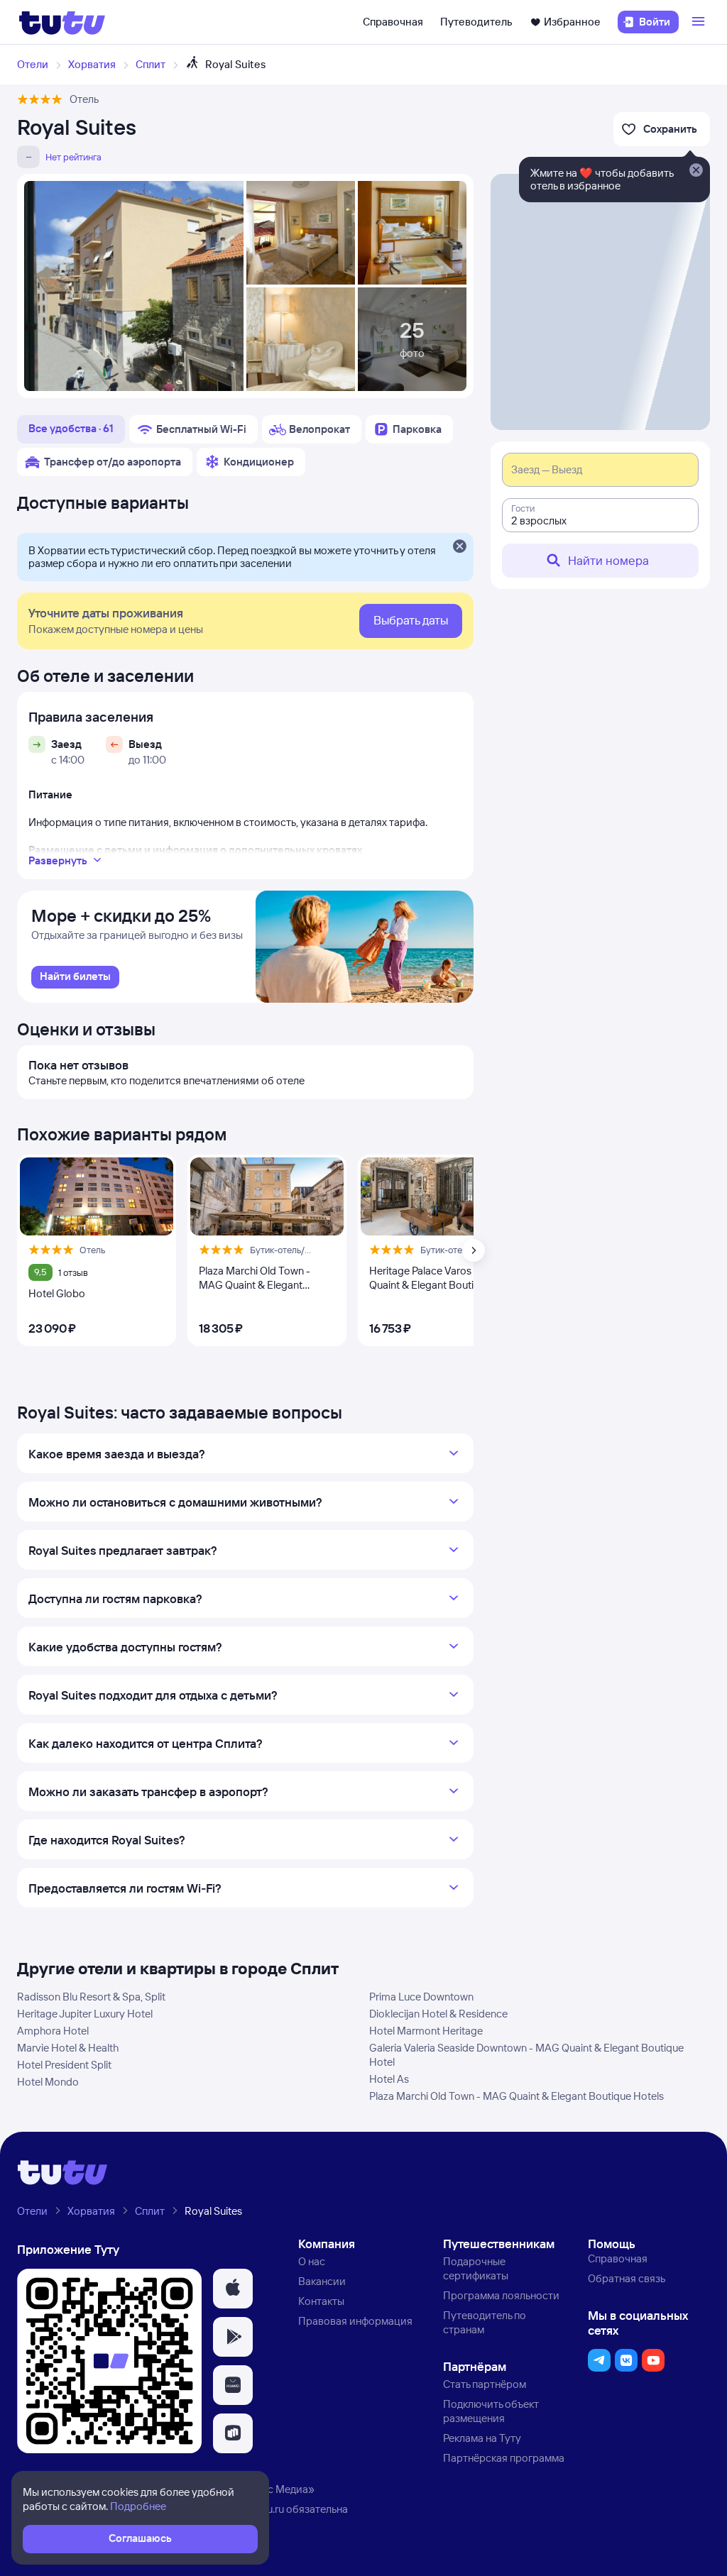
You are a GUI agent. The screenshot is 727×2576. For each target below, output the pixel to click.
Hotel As (389, 2079)
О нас (312, 2261)
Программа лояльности (501, 2295)
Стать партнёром (485, 2384)
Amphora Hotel (53, 2031)
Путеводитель (476, 22)
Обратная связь (627, 2278)
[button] (233, 2289)
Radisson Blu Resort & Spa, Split (91, 1997)
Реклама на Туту (482, 2438)
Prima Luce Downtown (421, 1997)
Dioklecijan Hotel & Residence (438, 2014)
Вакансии (322, 2281)
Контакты (321, 2301)
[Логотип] (62, 22)
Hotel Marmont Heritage (426, 2031)
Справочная (393, 22)
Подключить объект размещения (491, 2411)
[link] (75, 977)
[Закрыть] (459, 547)
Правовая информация (355, 2321)
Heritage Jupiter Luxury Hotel (85, 2014)
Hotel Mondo (48, 2082)
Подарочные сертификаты (476, 2268)
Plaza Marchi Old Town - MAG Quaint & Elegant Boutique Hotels (516, 2096)
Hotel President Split (64, 2065)
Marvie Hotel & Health (68, 2048)
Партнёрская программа (504, 2458)
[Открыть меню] (700, 22)
